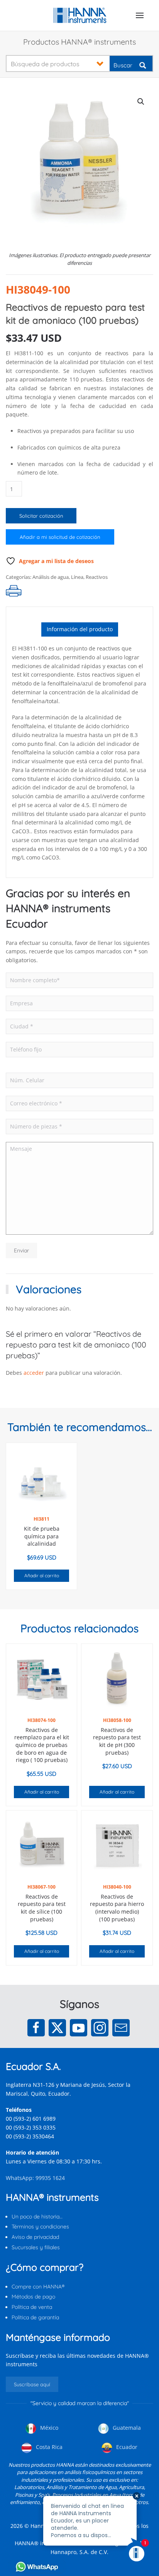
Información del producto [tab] (80, 629)
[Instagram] (100, 2028)
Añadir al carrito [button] (42, 1576)
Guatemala (126, 2428)
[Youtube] (79, 2028)
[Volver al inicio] (80, 15)
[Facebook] (36, 2028)
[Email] (121, 2028)
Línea (77, 577)
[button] (140, 15)
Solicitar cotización (41, 516)
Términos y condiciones (40, 2227)
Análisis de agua (51, 577)
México (48, 2428)
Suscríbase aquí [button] (32, 2384)
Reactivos (97, 577)
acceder (34, 1373)
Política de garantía (35, 2317)
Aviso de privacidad (35, 2237)
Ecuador (126, 2447)
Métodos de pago (33, 2297)
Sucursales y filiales (36, 2247)
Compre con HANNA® (38, 2287)
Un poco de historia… (37, 2217)
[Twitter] (57, 2028)
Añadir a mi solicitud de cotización (60, 537)
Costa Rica (48, 2447)
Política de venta (32, 2307)
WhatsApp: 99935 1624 (35, 2178)
